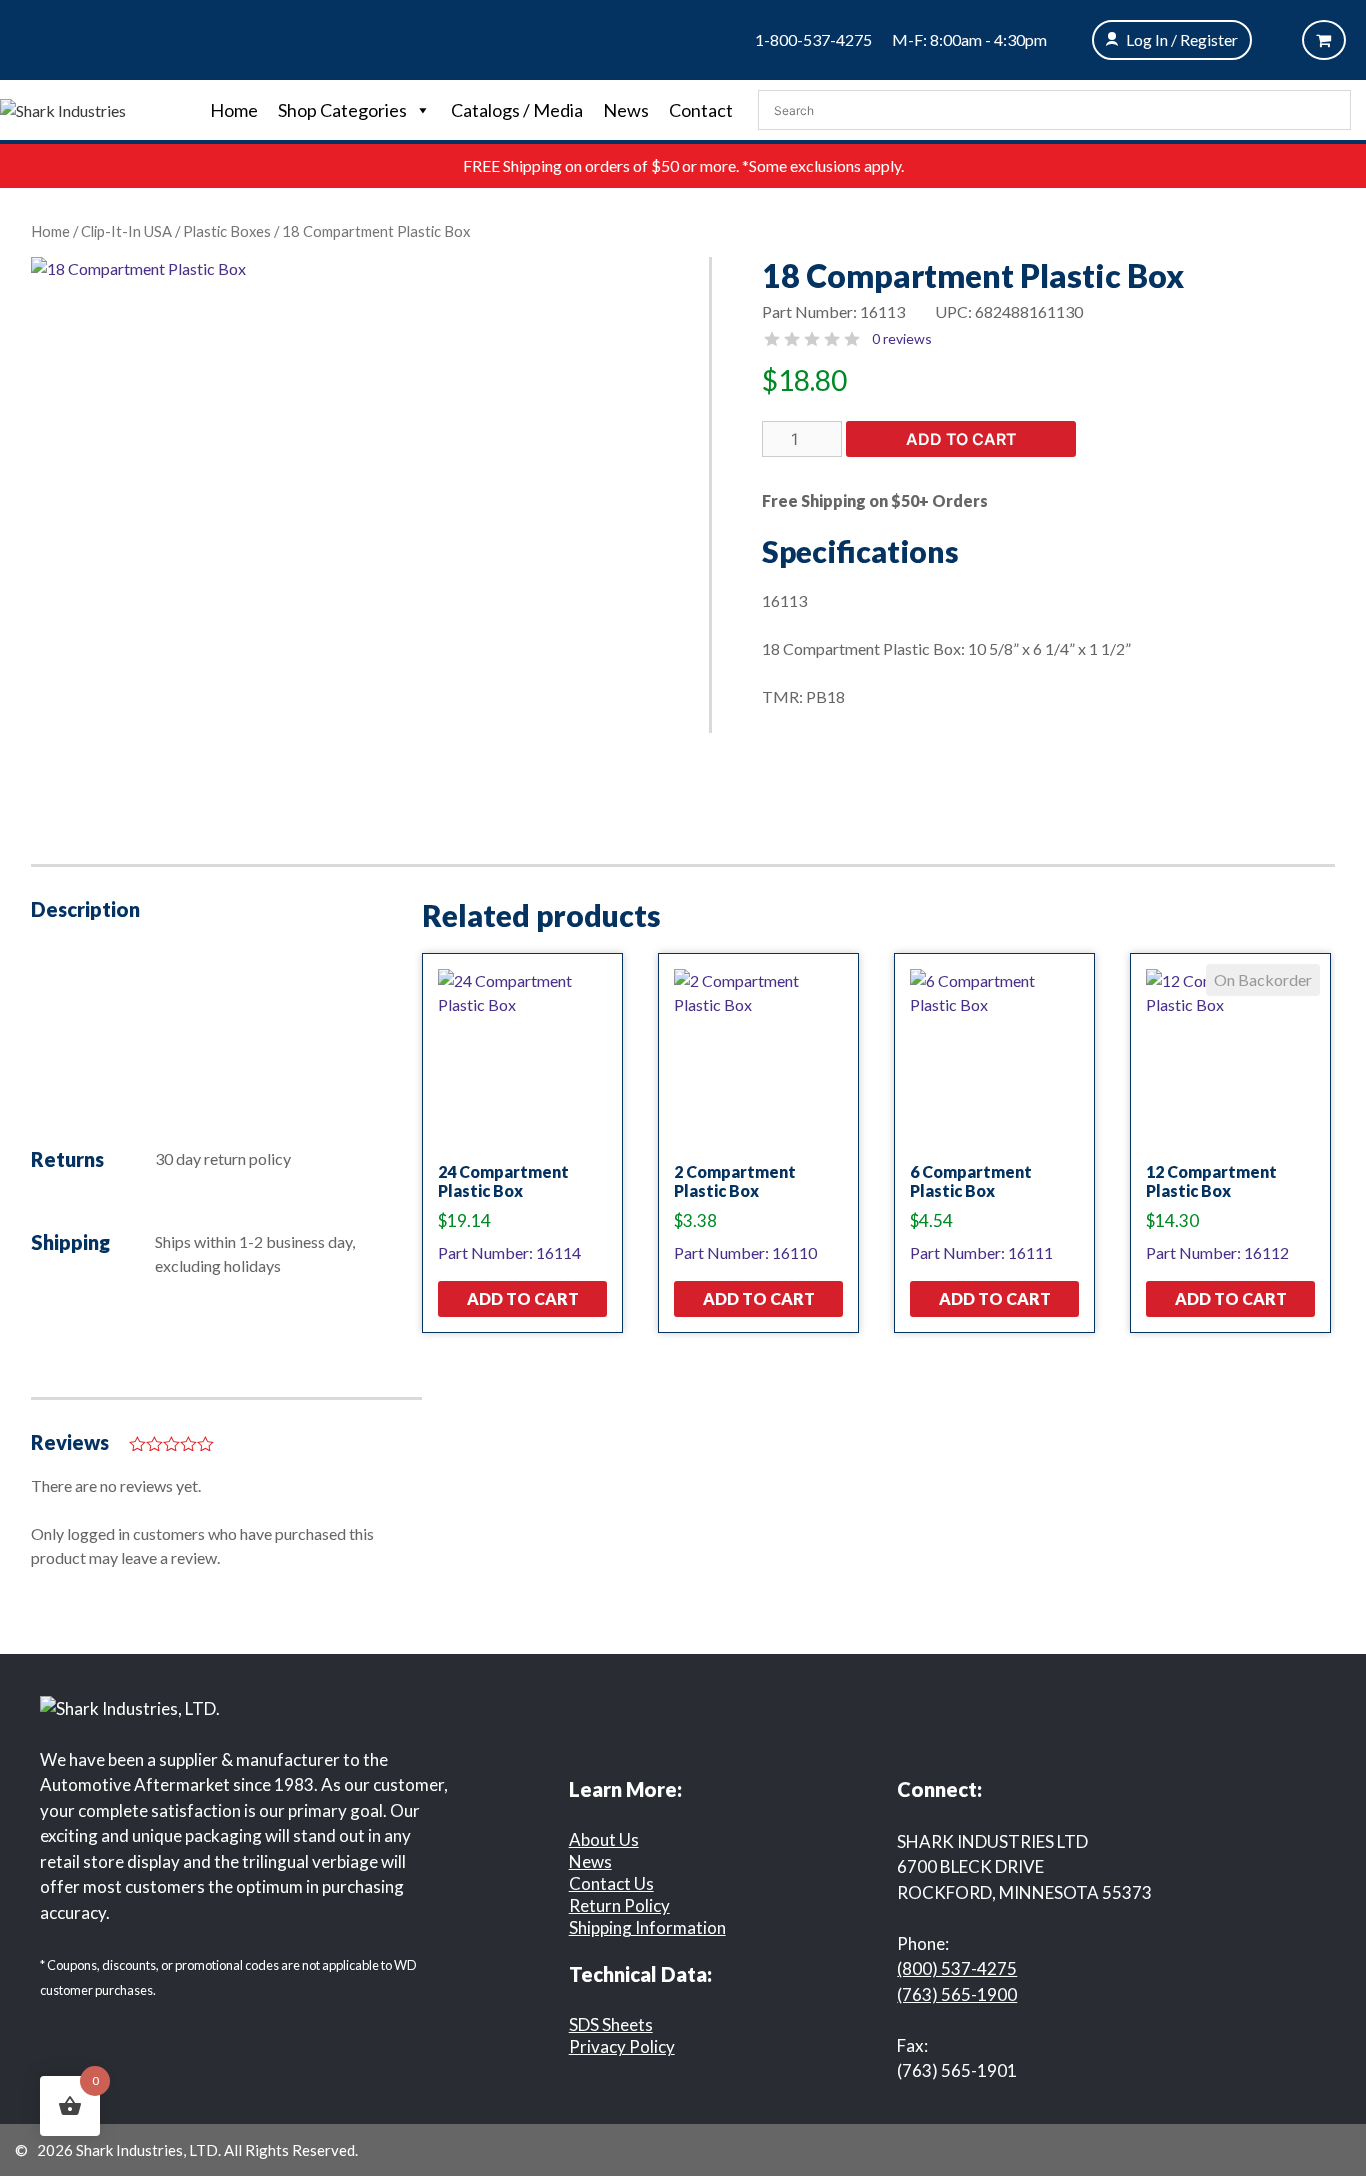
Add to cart (961, 439)
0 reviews (902, 338)
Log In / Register (1182, 39)
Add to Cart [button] (523, 1298)
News (626, 110)
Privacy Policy (622, 2046)
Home (234, 110)
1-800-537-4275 (813, 39)
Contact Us (611, 1883)
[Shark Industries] (63, 108)
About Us (604, 1839)
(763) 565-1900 (957, 1994)
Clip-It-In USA (126, 231)
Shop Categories (342, 110)
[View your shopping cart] (1324, 40)
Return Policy (619, 1905)
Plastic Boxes (227, 231)
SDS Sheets (611, 2024)
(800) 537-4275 (957, 1968)
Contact (701, 110)
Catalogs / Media (517, 110)
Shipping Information (647, 1927)
